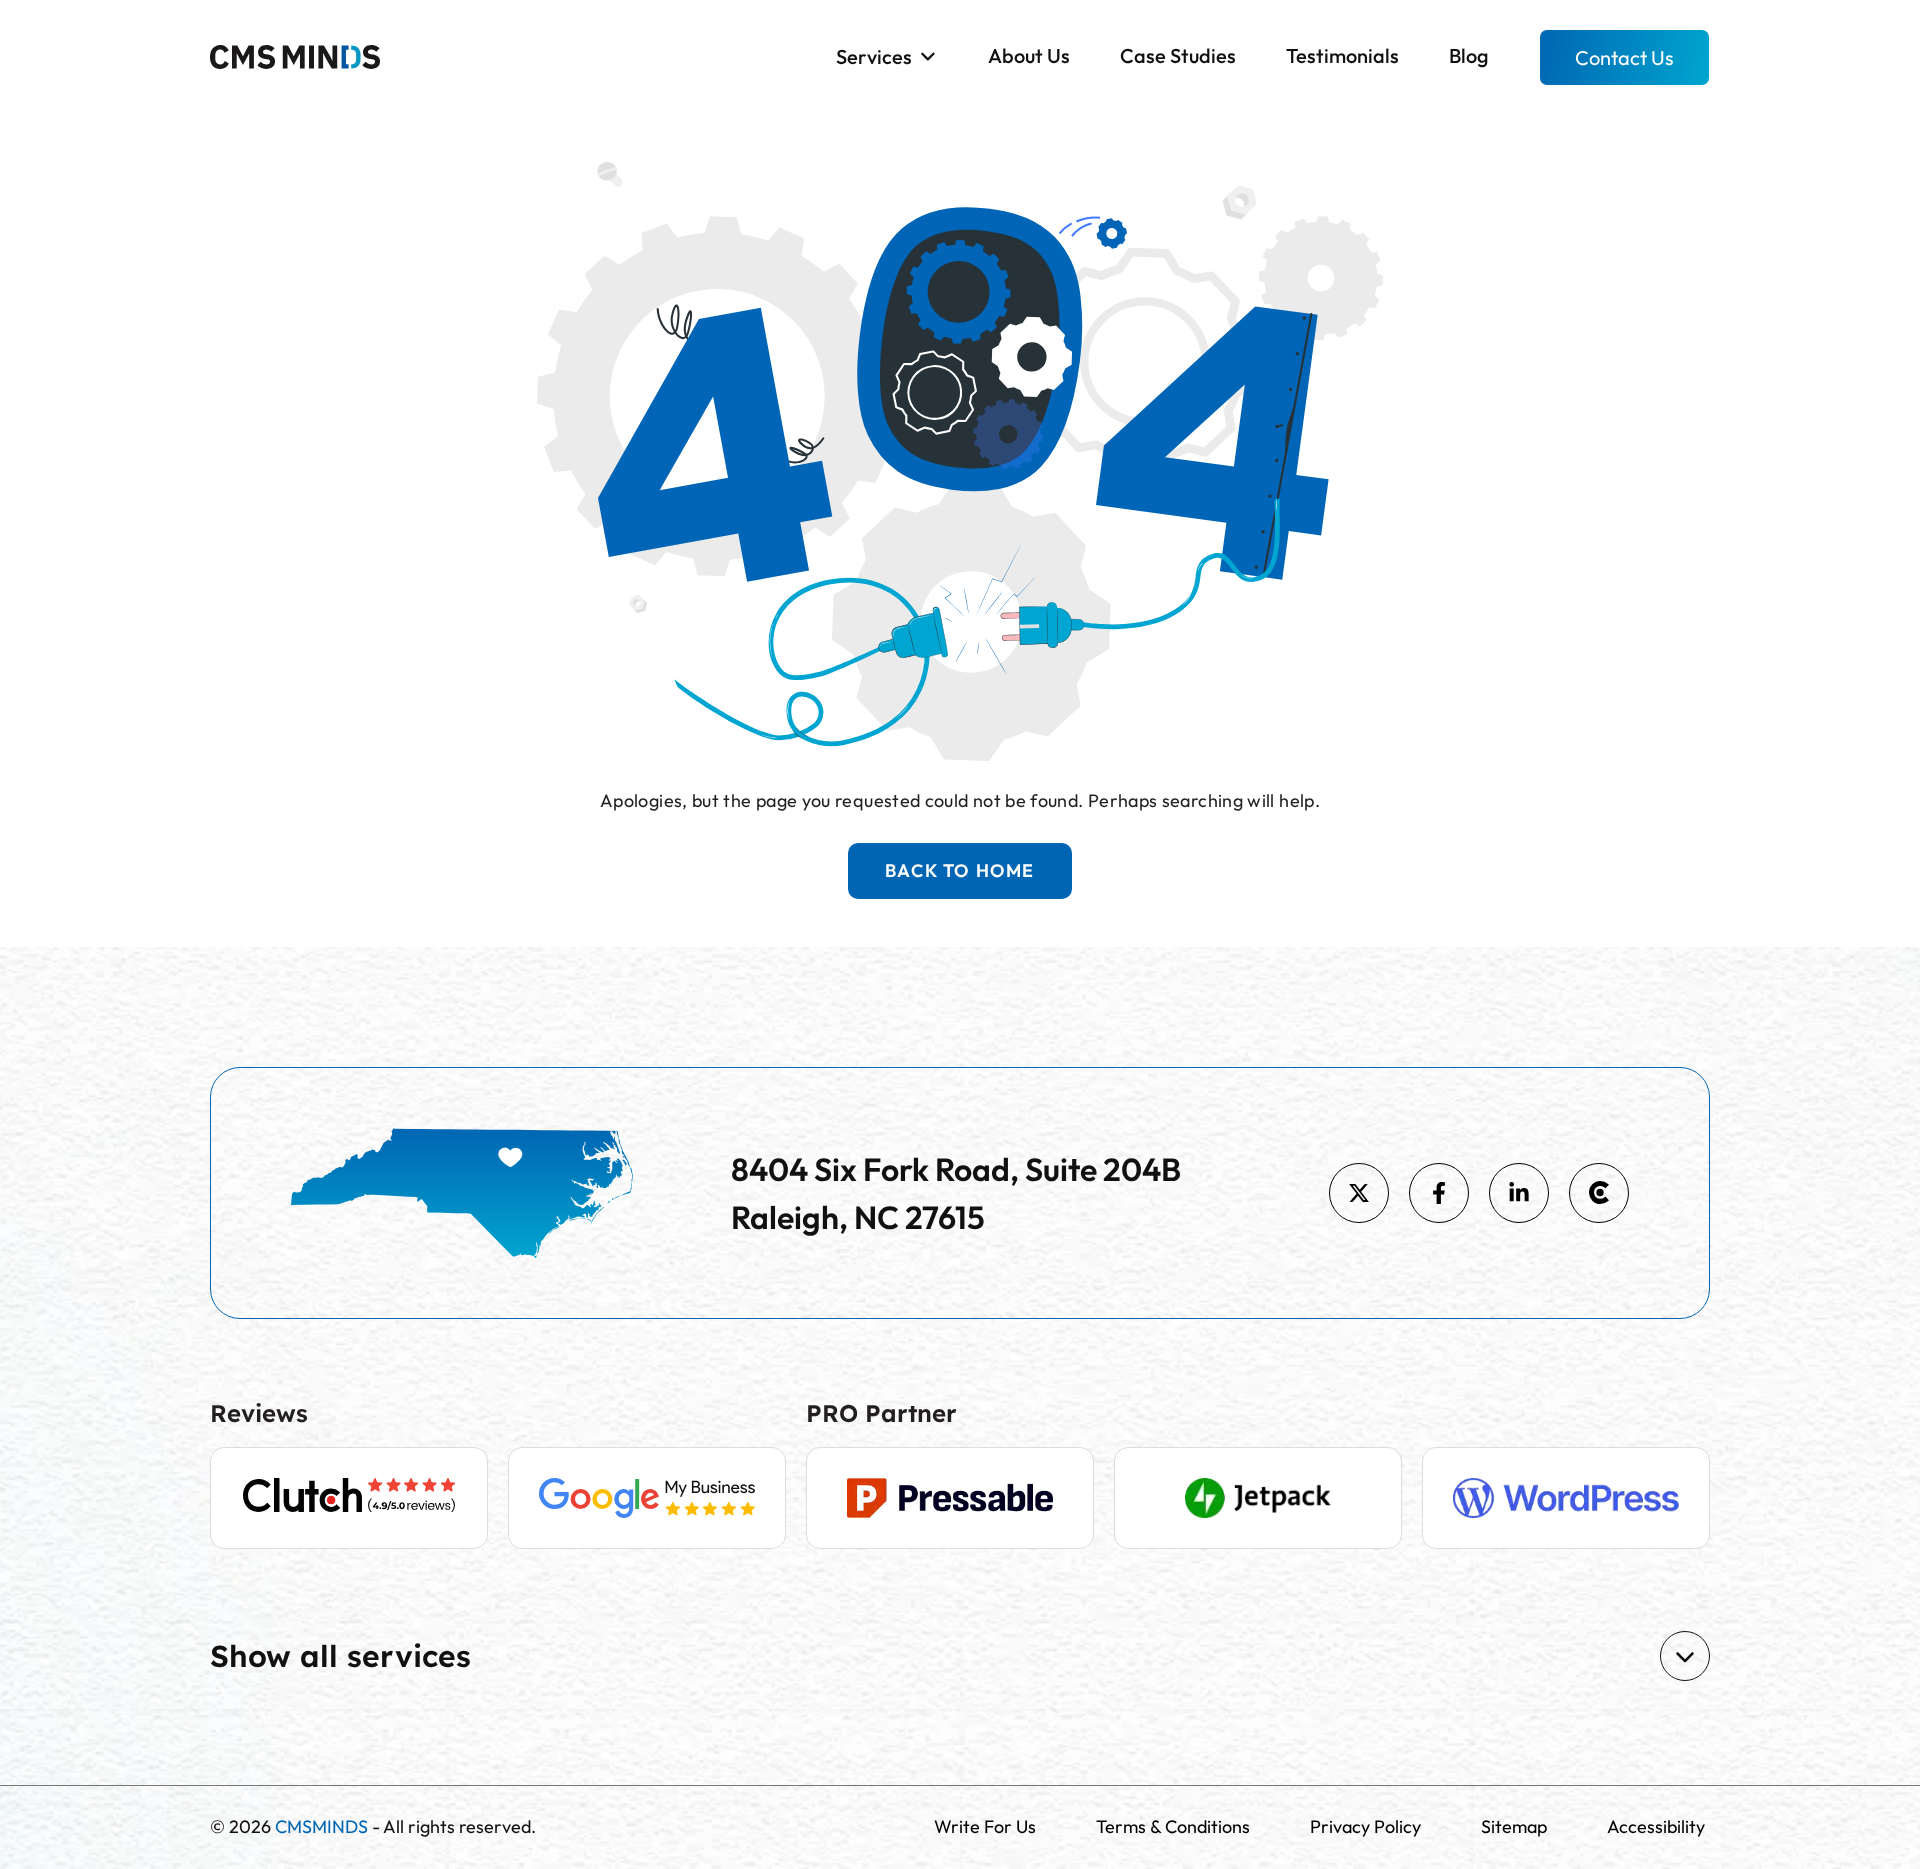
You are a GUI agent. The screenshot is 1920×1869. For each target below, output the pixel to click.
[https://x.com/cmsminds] (1359, 1193)
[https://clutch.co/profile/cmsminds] (1599, 1193)
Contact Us (1624, 57)
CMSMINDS (321, 1826)
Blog (1469, 55)
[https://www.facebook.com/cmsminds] (1439, 1193)
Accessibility (1656, 1826)
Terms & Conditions (1173, 1826)
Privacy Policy (1365, 1826)
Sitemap (1514, 1826)
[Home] (295, 54)
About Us (1029, 55)
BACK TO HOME (960, 870)
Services (874, 56)
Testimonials (1342, 55)
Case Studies (1178, 55)
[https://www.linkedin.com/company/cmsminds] (1519, 1193)
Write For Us (985, 1826)
